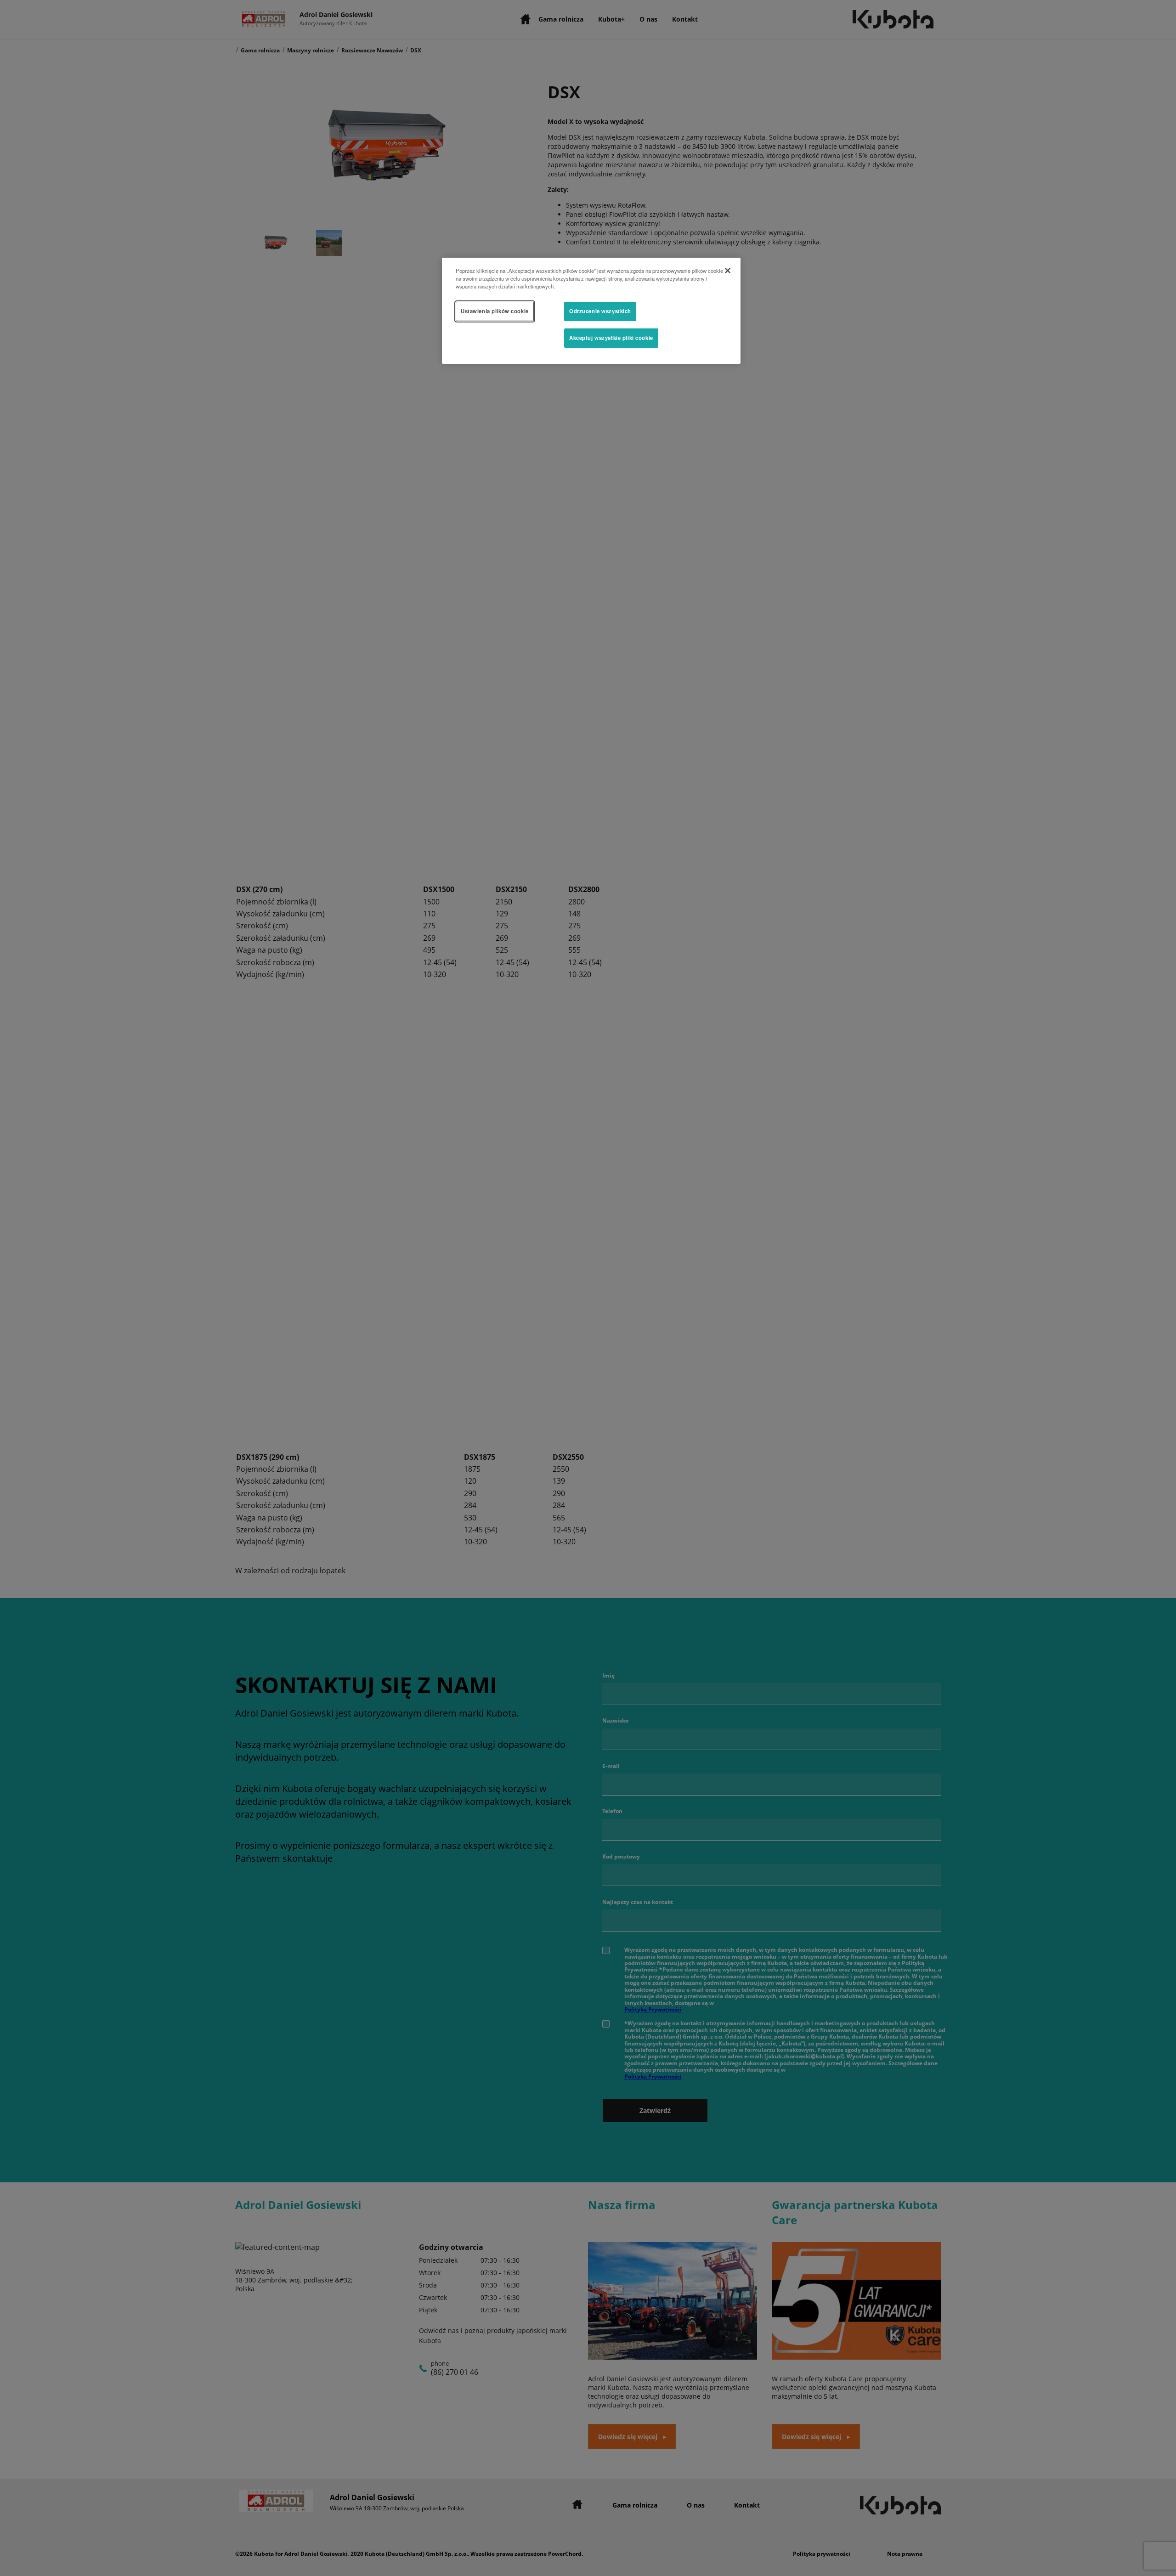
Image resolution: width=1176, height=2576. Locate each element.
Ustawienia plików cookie (495, 311)
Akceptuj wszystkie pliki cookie (611, 338)
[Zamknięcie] (728, 271)
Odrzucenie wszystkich (600, 311)
